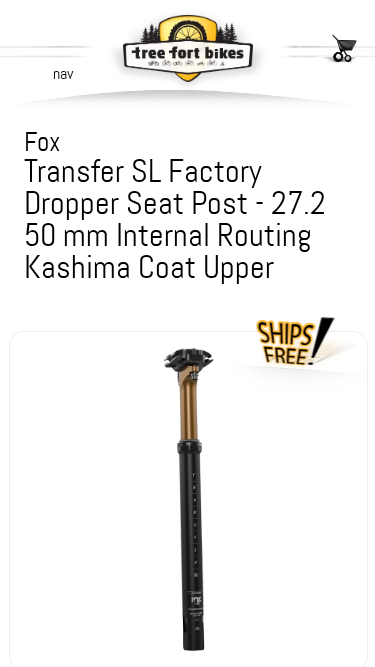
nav (63, 73)
